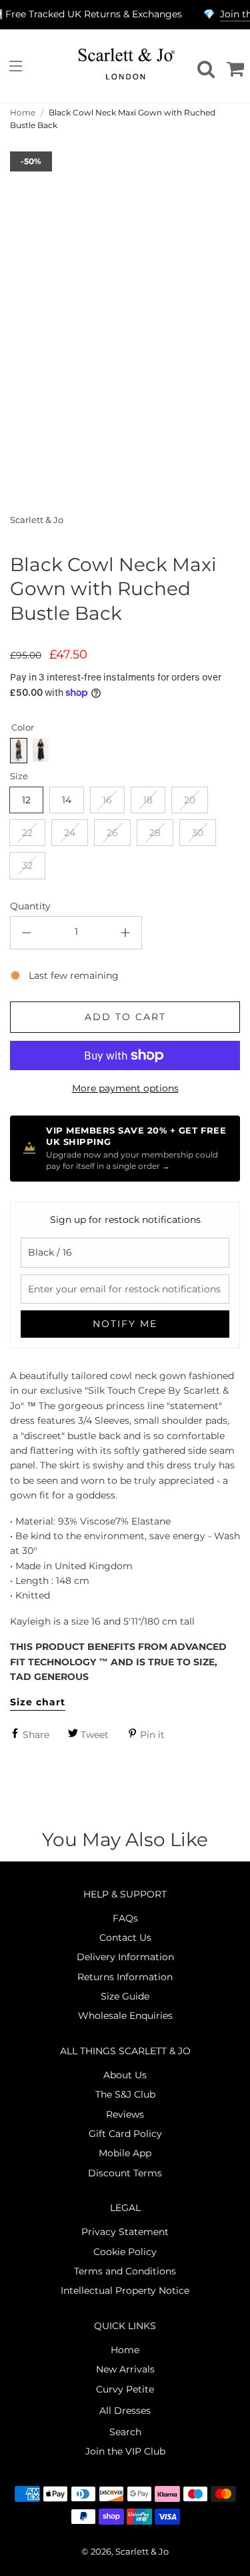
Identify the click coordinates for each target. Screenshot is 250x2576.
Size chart (38, 1702)
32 (27, 865)
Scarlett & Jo (37, 520)
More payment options (125, 1088)
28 (155, 833)
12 (26, 800)
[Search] (204, 66)
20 (190, 800)
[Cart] (233, 66)
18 (148, 800)
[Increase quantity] (125, 933)
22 (27, 833)
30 (198, 833)
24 (70, 833)
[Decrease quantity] (27, 933)
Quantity (30, 906)
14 (67, 800)
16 (107, 800)
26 (112, 833)
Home (23, 112)
